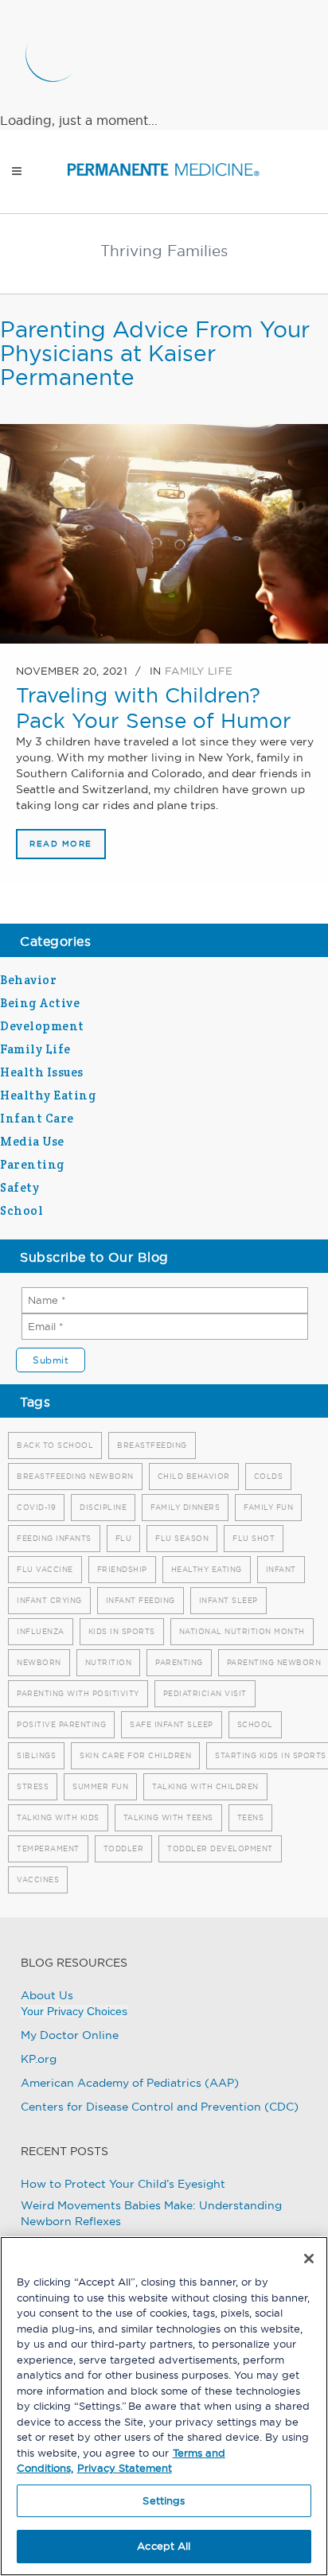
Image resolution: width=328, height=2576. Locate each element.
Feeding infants (54, 1538)
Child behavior (194, 1476)
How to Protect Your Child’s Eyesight (123, 2184)
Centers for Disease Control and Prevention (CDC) (160, 2107)
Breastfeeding (152, 1445)
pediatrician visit (205, 1693)
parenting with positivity (78, 1693)
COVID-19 (36, 1507)
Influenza (41, 1631)
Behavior (28, 980)
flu (124, 1538)
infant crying (49, 1600)
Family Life (199, 671)
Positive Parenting (61, 1724)
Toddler (124, 1848)
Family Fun (268, 1507)
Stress (33, 1786)
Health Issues (42, 1072)
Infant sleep (228, 1600)
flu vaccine (45, 1569)
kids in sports (122, 1631)
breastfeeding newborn (75, 1476)
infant (281, 1569)
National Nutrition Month (242, 1631)
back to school (55, 1445)
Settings (164, 2500)
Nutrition (109, 1662)
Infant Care (37, 1118)
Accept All (164, 2546)
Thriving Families (164, 251)
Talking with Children (205, 1786)
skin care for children (135, 1755)
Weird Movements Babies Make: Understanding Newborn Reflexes (151, 2213)
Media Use (32, 1141)
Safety (20, 1187)
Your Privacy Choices (74, 2011)
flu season (182, 1538)
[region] (164, 2406)
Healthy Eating (48, 1095)
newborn (39, 1662)
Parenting (33, 1164)
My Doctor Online (70, 2035)
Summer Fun (100, 1786)
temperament (48, 1848)
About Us (47, 1995)
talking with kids (58, 1817)
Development (42, 1026)
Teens (251, 1817)
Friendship (122, 1569)
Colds (269, 1476)
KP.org (39, 2059)
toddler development (220, 1848)
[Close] (309, 2259)
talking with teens (168, 1817)
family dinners (185, 1507)
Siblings (36, 1755)
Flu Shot (254, 1538)
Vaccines (38, 1879)
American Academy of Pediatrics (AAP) (130, 2083)
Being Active (40, 1003)
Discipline (103, 1507)
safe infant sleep (172, 1724)
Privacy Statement (125, 2468)
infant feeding (141, 1600)
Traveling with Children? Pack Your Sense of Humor (154, 708)
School (21, 1210)
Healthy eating (207, 1569)
